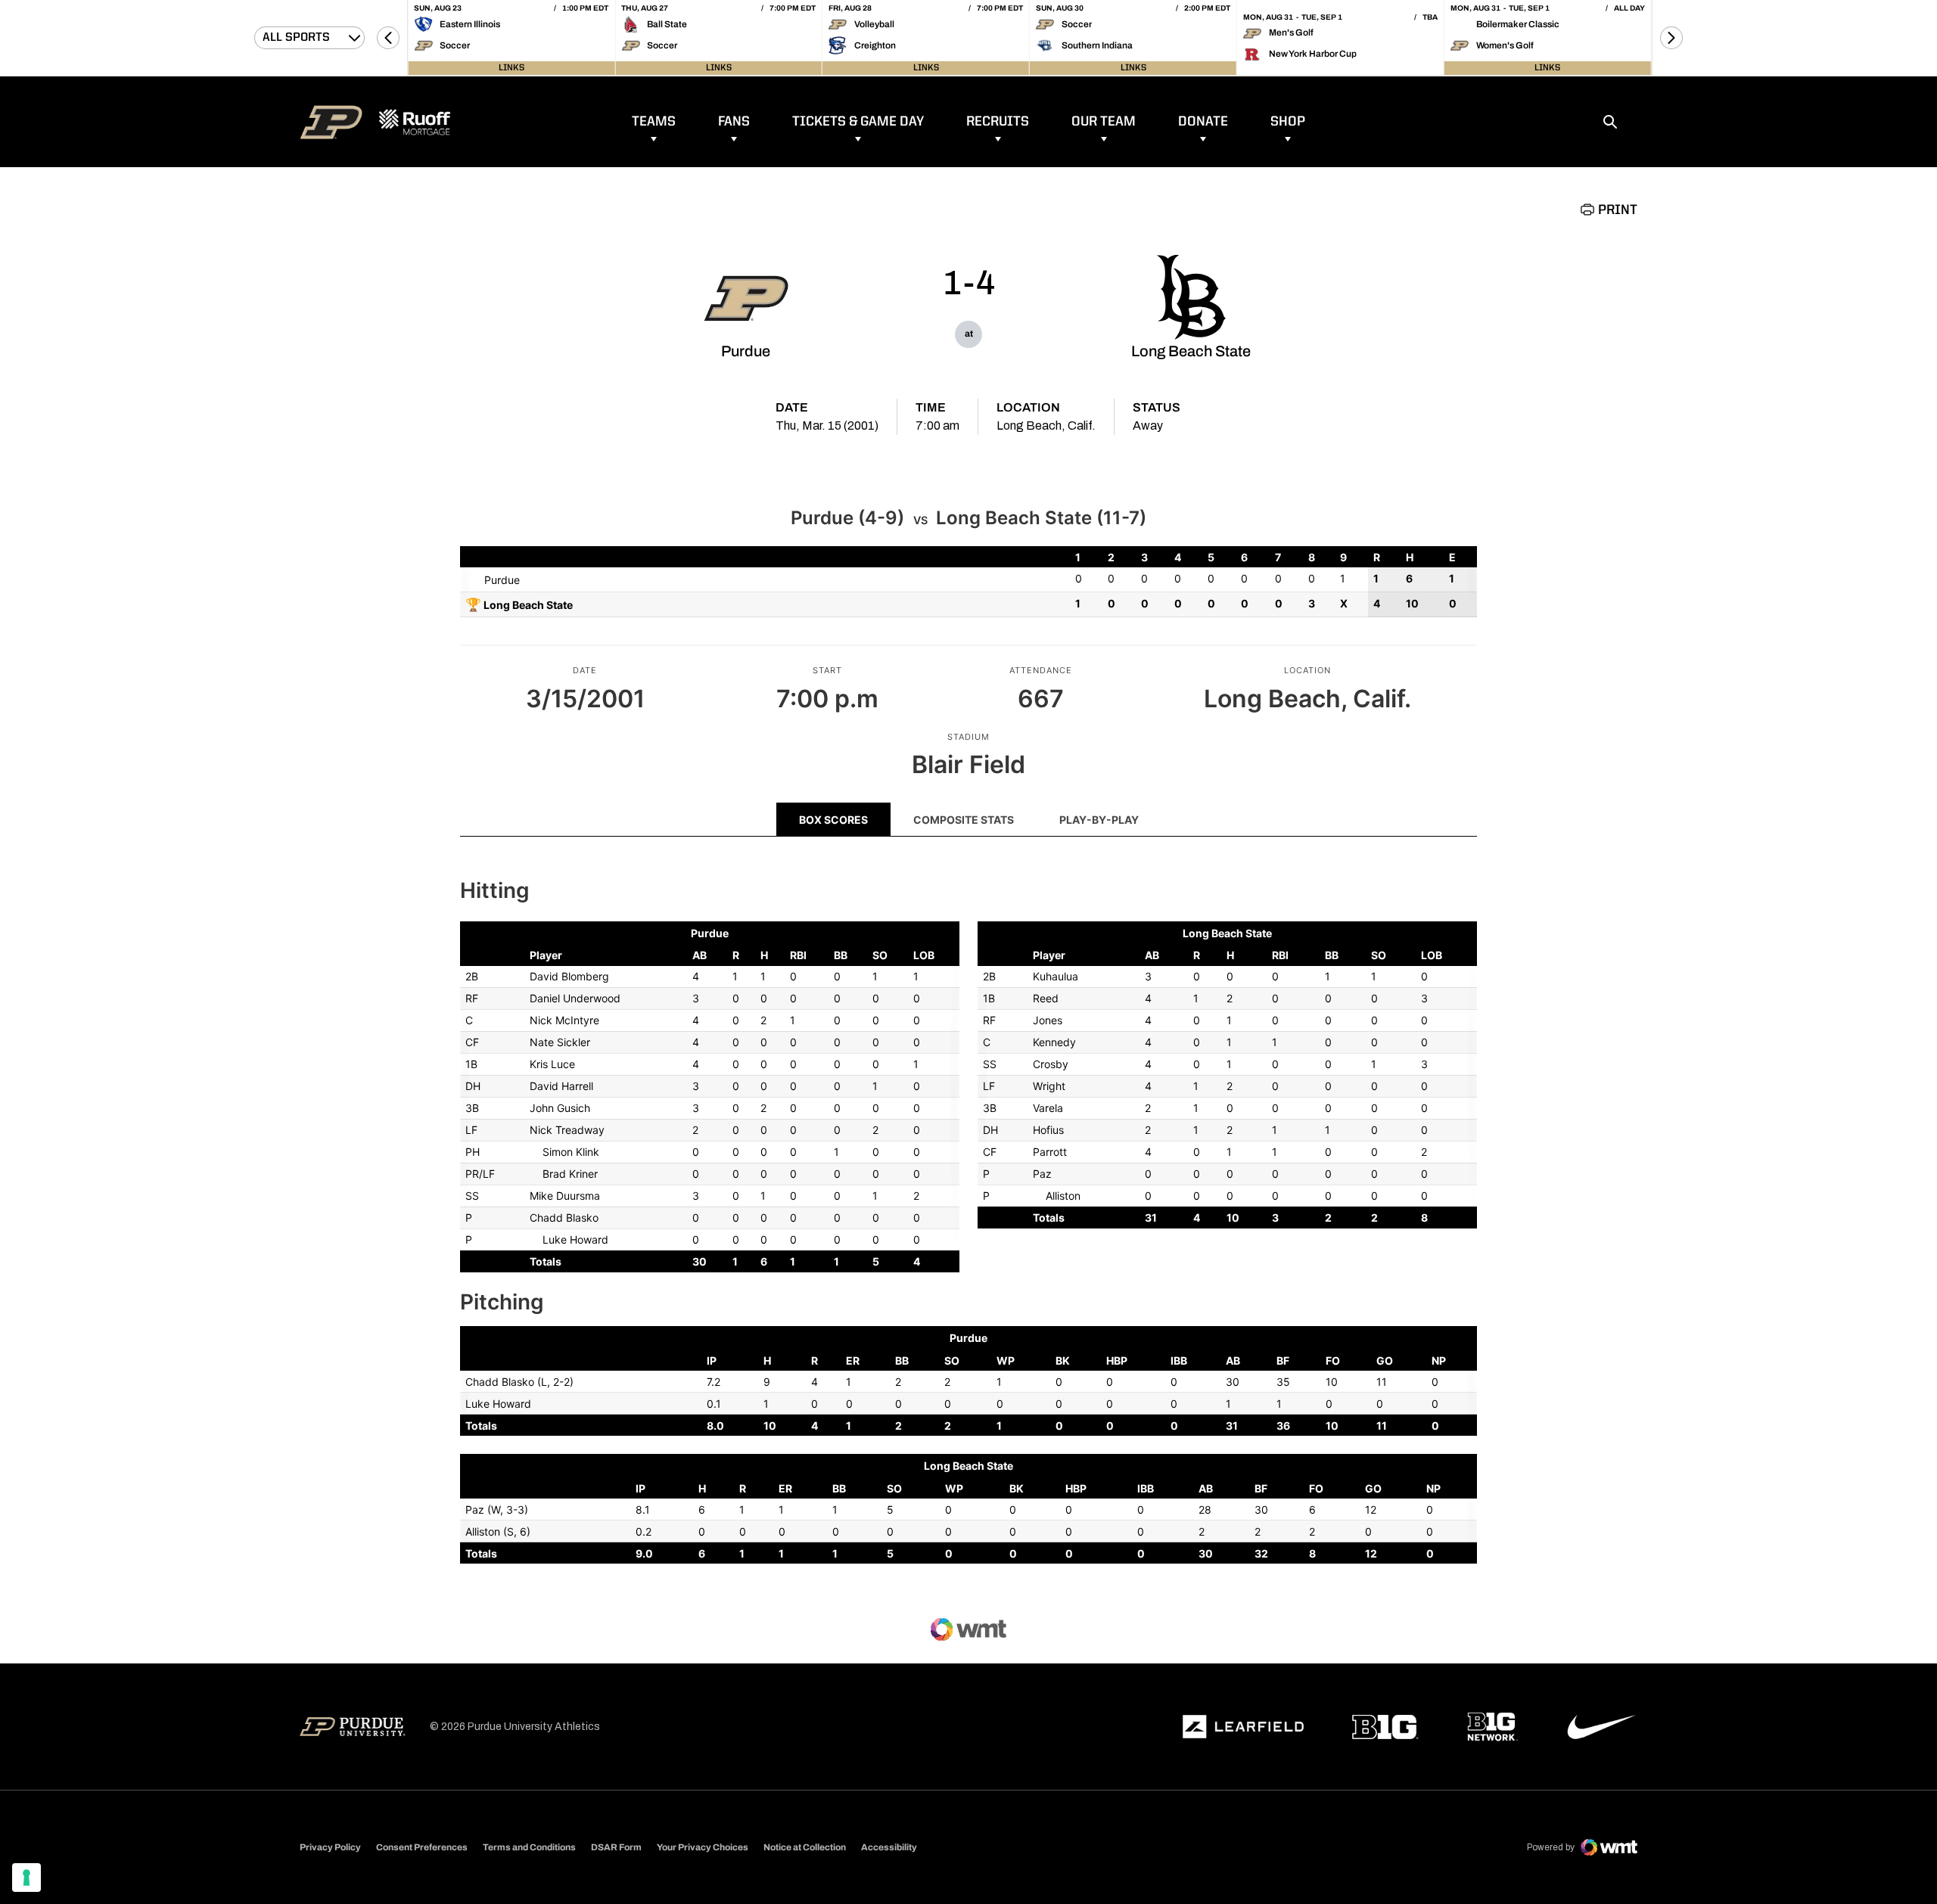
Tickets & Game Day (858, 122)
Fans (734, 122)
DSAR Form (616, 1847)
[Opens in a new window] (1243, 1727)
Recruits (998, 122)
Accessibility (889, 1847)
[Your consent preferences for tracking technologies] (26, 1878)
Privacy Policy (330, 1847)
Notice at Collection (805, 1847)
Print (1618, 210)
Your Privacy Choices (703, 1847)
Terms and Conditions (529, 1847)
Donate (1203, 122)
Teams (654, 122)
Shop (1288, 122)
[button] (388, 38)
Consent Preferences (422, 1847)
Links (511, 68)
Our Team (1104, 122)
